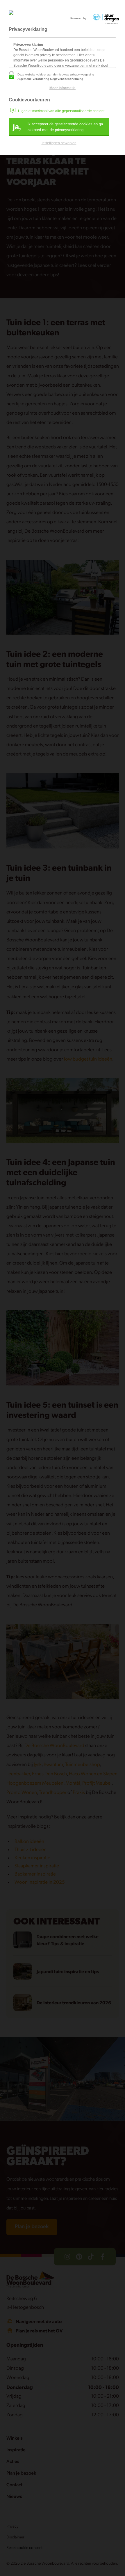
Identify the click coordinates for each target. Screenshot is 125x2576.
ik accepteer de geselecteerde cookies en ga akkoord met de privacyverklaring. (58, 127)
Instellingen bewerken (59, 143)
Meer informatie (63, 88)
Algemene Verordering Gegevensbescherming (50, 79)
